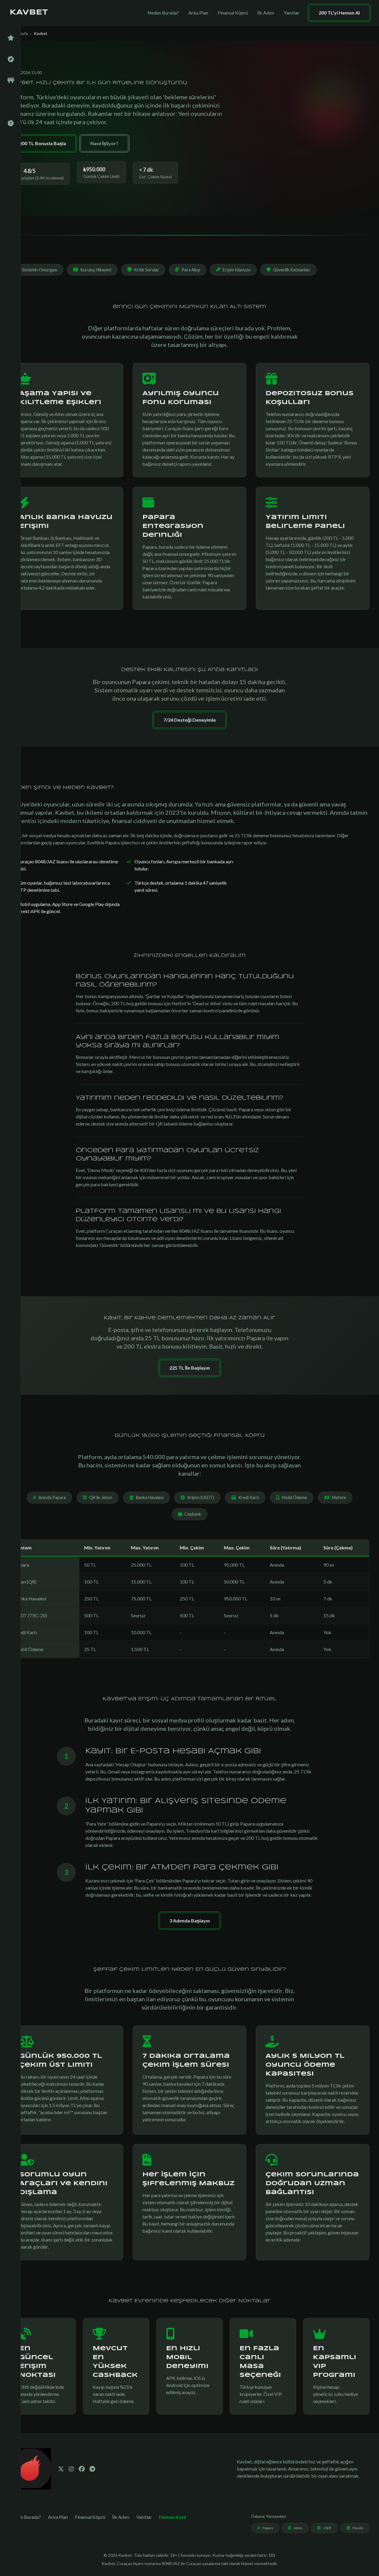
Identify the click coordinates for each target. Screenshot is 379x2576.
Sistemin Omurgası (40, 270)
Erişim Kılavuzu (237, 270)
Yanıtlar (292, 13)
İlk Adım (266, 13)
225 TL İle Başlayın (190, 1368)
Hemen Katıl (172, 2517)
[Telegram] (92, 2469)
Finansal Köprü (233, 13)
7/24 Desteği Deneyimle (190, 720)
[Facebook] (82, 2469)
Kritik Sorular (146, 270)
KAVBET (29, 13)
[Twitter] (61, 2469)
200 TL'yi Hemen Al (339, 13)
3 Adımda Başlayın (190, 1921)
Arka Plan (198, 13)
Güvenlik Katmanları (292, 270)
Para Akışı (191, 270)
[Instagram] (71, 2469)
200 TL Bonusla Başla (43, 143)
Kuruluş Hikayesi (96, 270)
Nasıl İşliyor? (104, 143)
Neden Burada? (163, 13)
